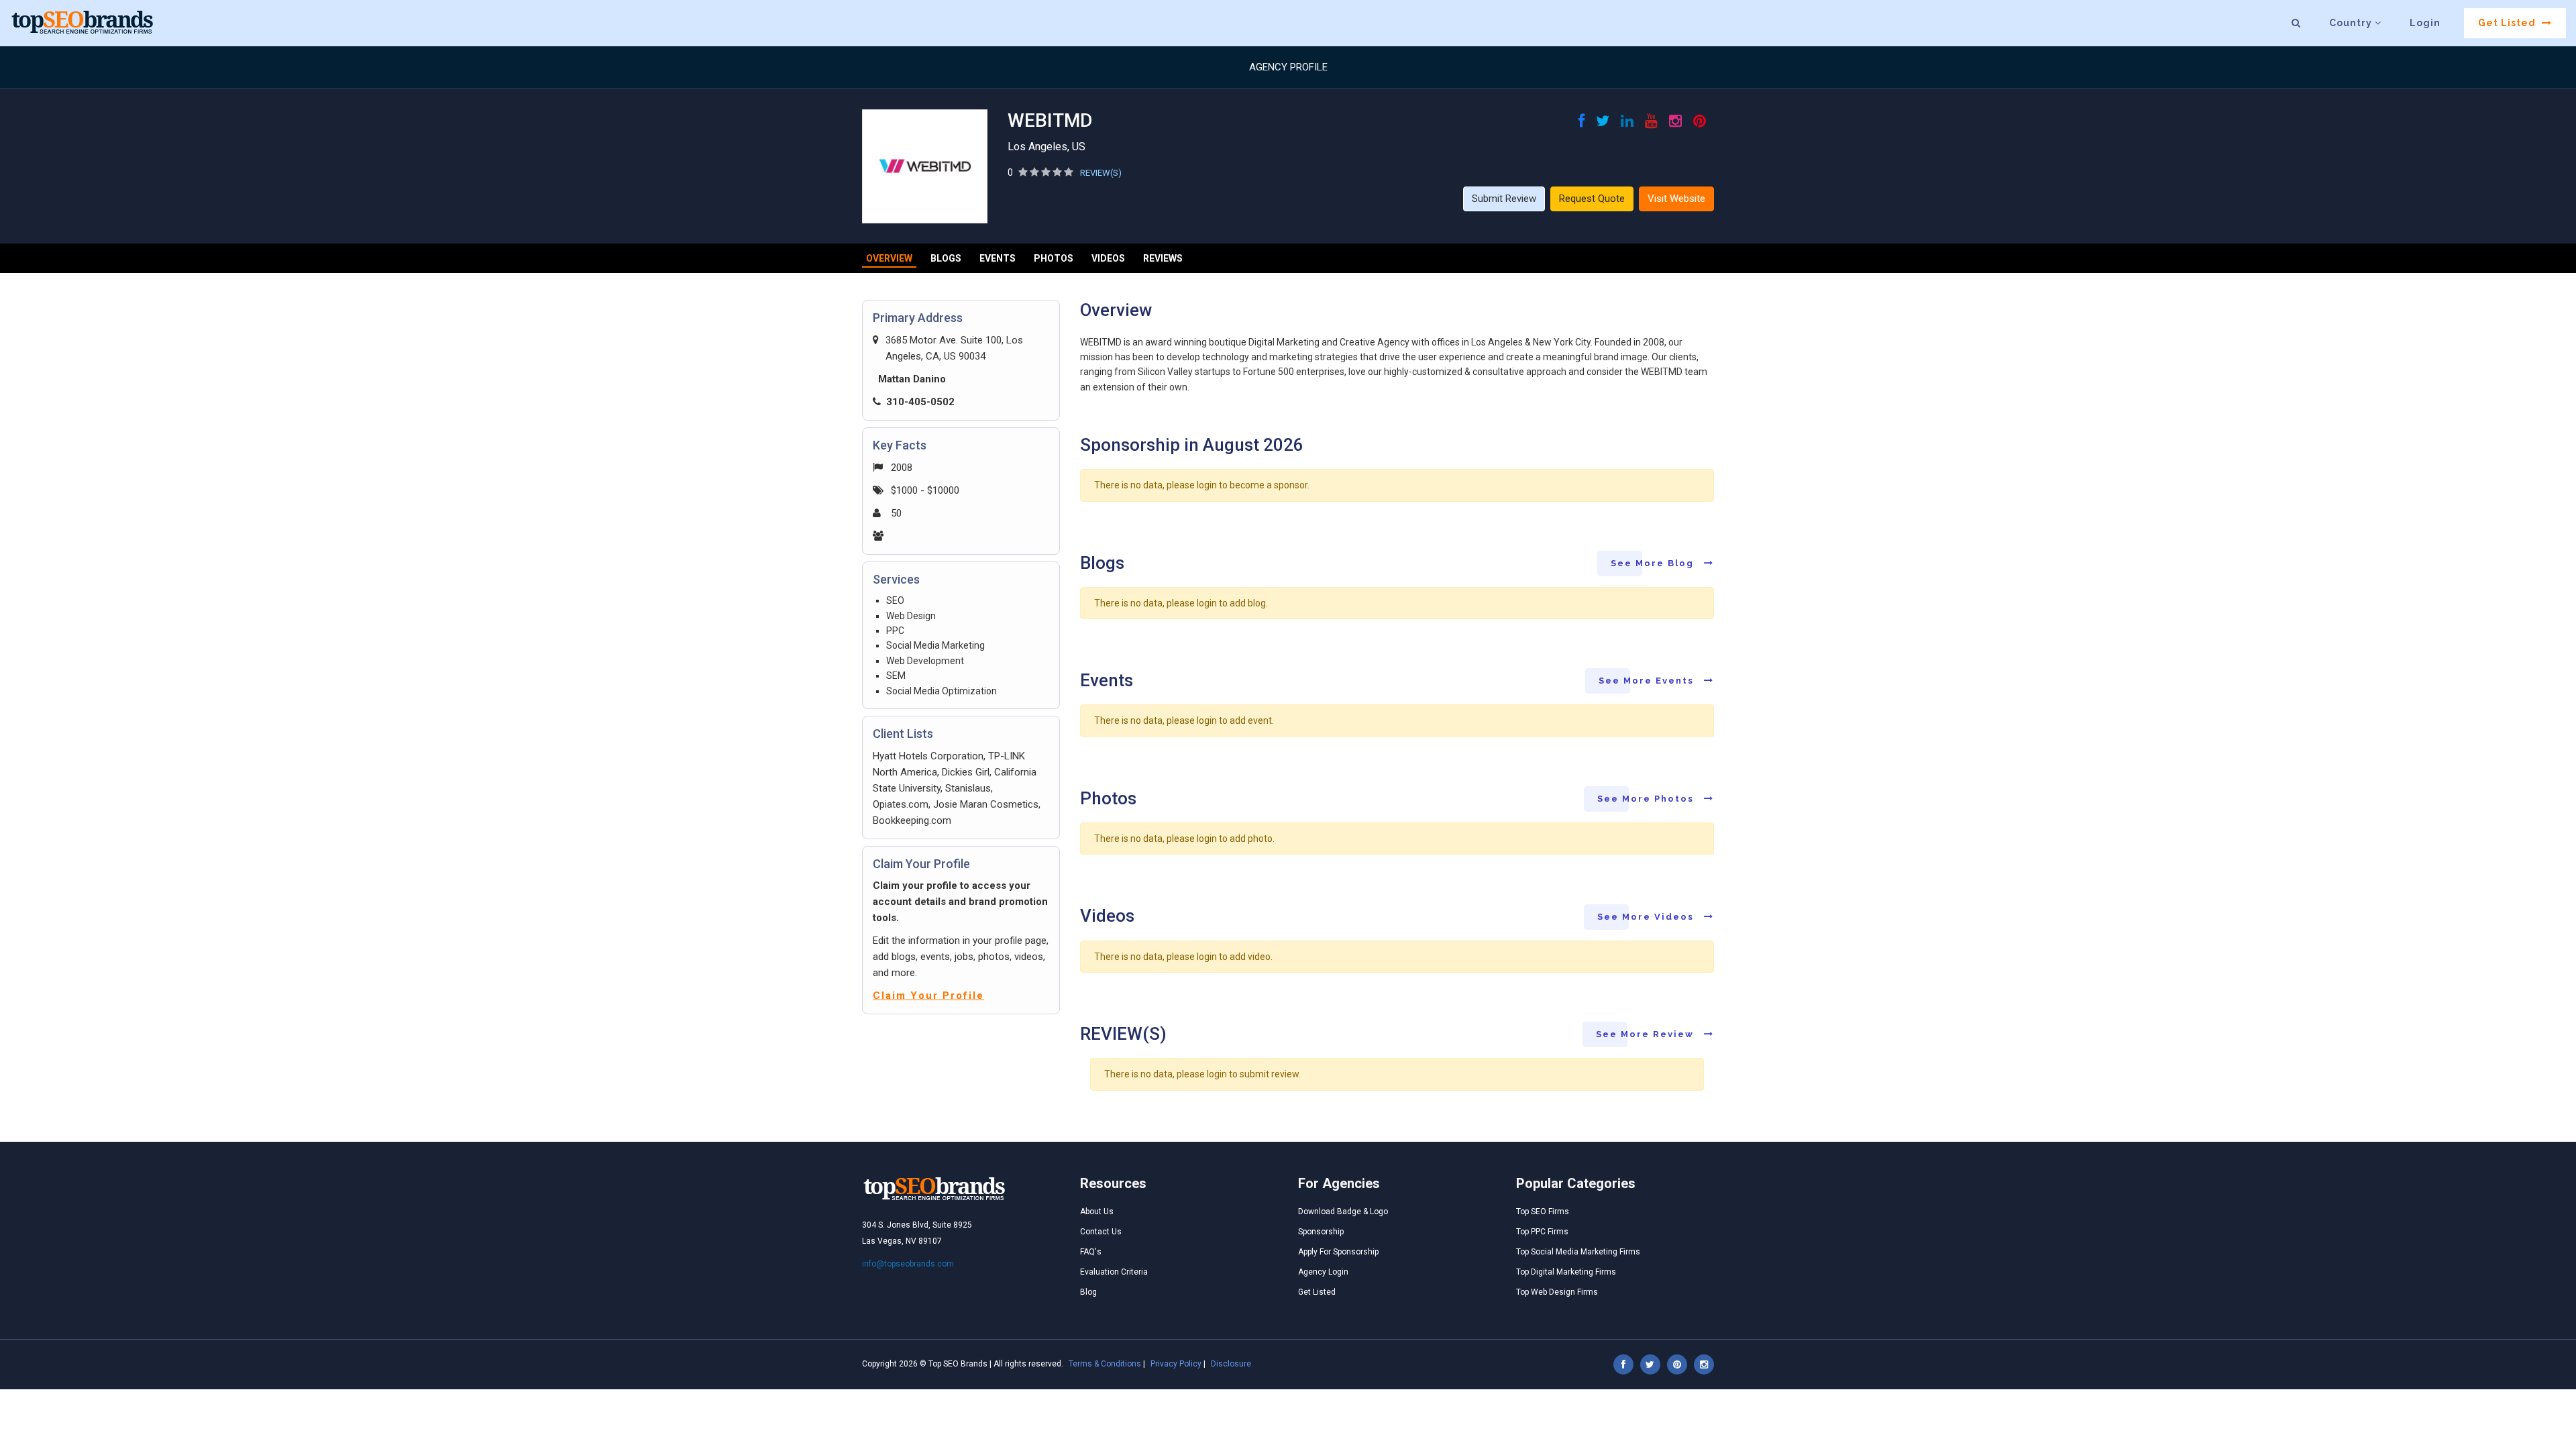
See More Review (1647, 1034)
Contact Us (1101, 1232)
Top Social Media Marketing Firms (1578, 1252)
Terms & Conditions (1105, 1364)
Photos (1054, 258)
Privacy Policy (1176, 1364)
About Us (1097, 1212)
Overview (889, 258)
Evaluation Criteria (1114, 1272)
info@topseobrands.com (908, 1264)
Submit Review (1504, 199)
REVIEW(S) (1101, 173)
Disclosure (1231, 1364)
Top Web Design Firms (1557, 1292)
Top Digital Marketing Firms (1566, 1272)
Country (2352, 23)
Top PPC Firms (1542, 1232)
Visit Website (1676, 199)
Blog (1088, 1292)
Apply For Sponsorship (1338, 1252)
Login (2425, 23)
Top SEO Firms (1543, 1212)
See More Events (1648, 681)
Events (998, 258)
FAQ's (1091, 1252)
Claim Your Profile (928, 996)
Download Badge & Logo (1343, 1212)
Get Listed (2508, 23)
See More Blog (1654, 563)
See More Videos (1647, 917)
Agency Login (1323, 1272)
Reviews (1163, 258)
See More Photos (1647, 799)
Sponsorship (1321, 1232)
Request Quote (1592, 199)
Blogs (946, 258)
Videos (1108, 258)
